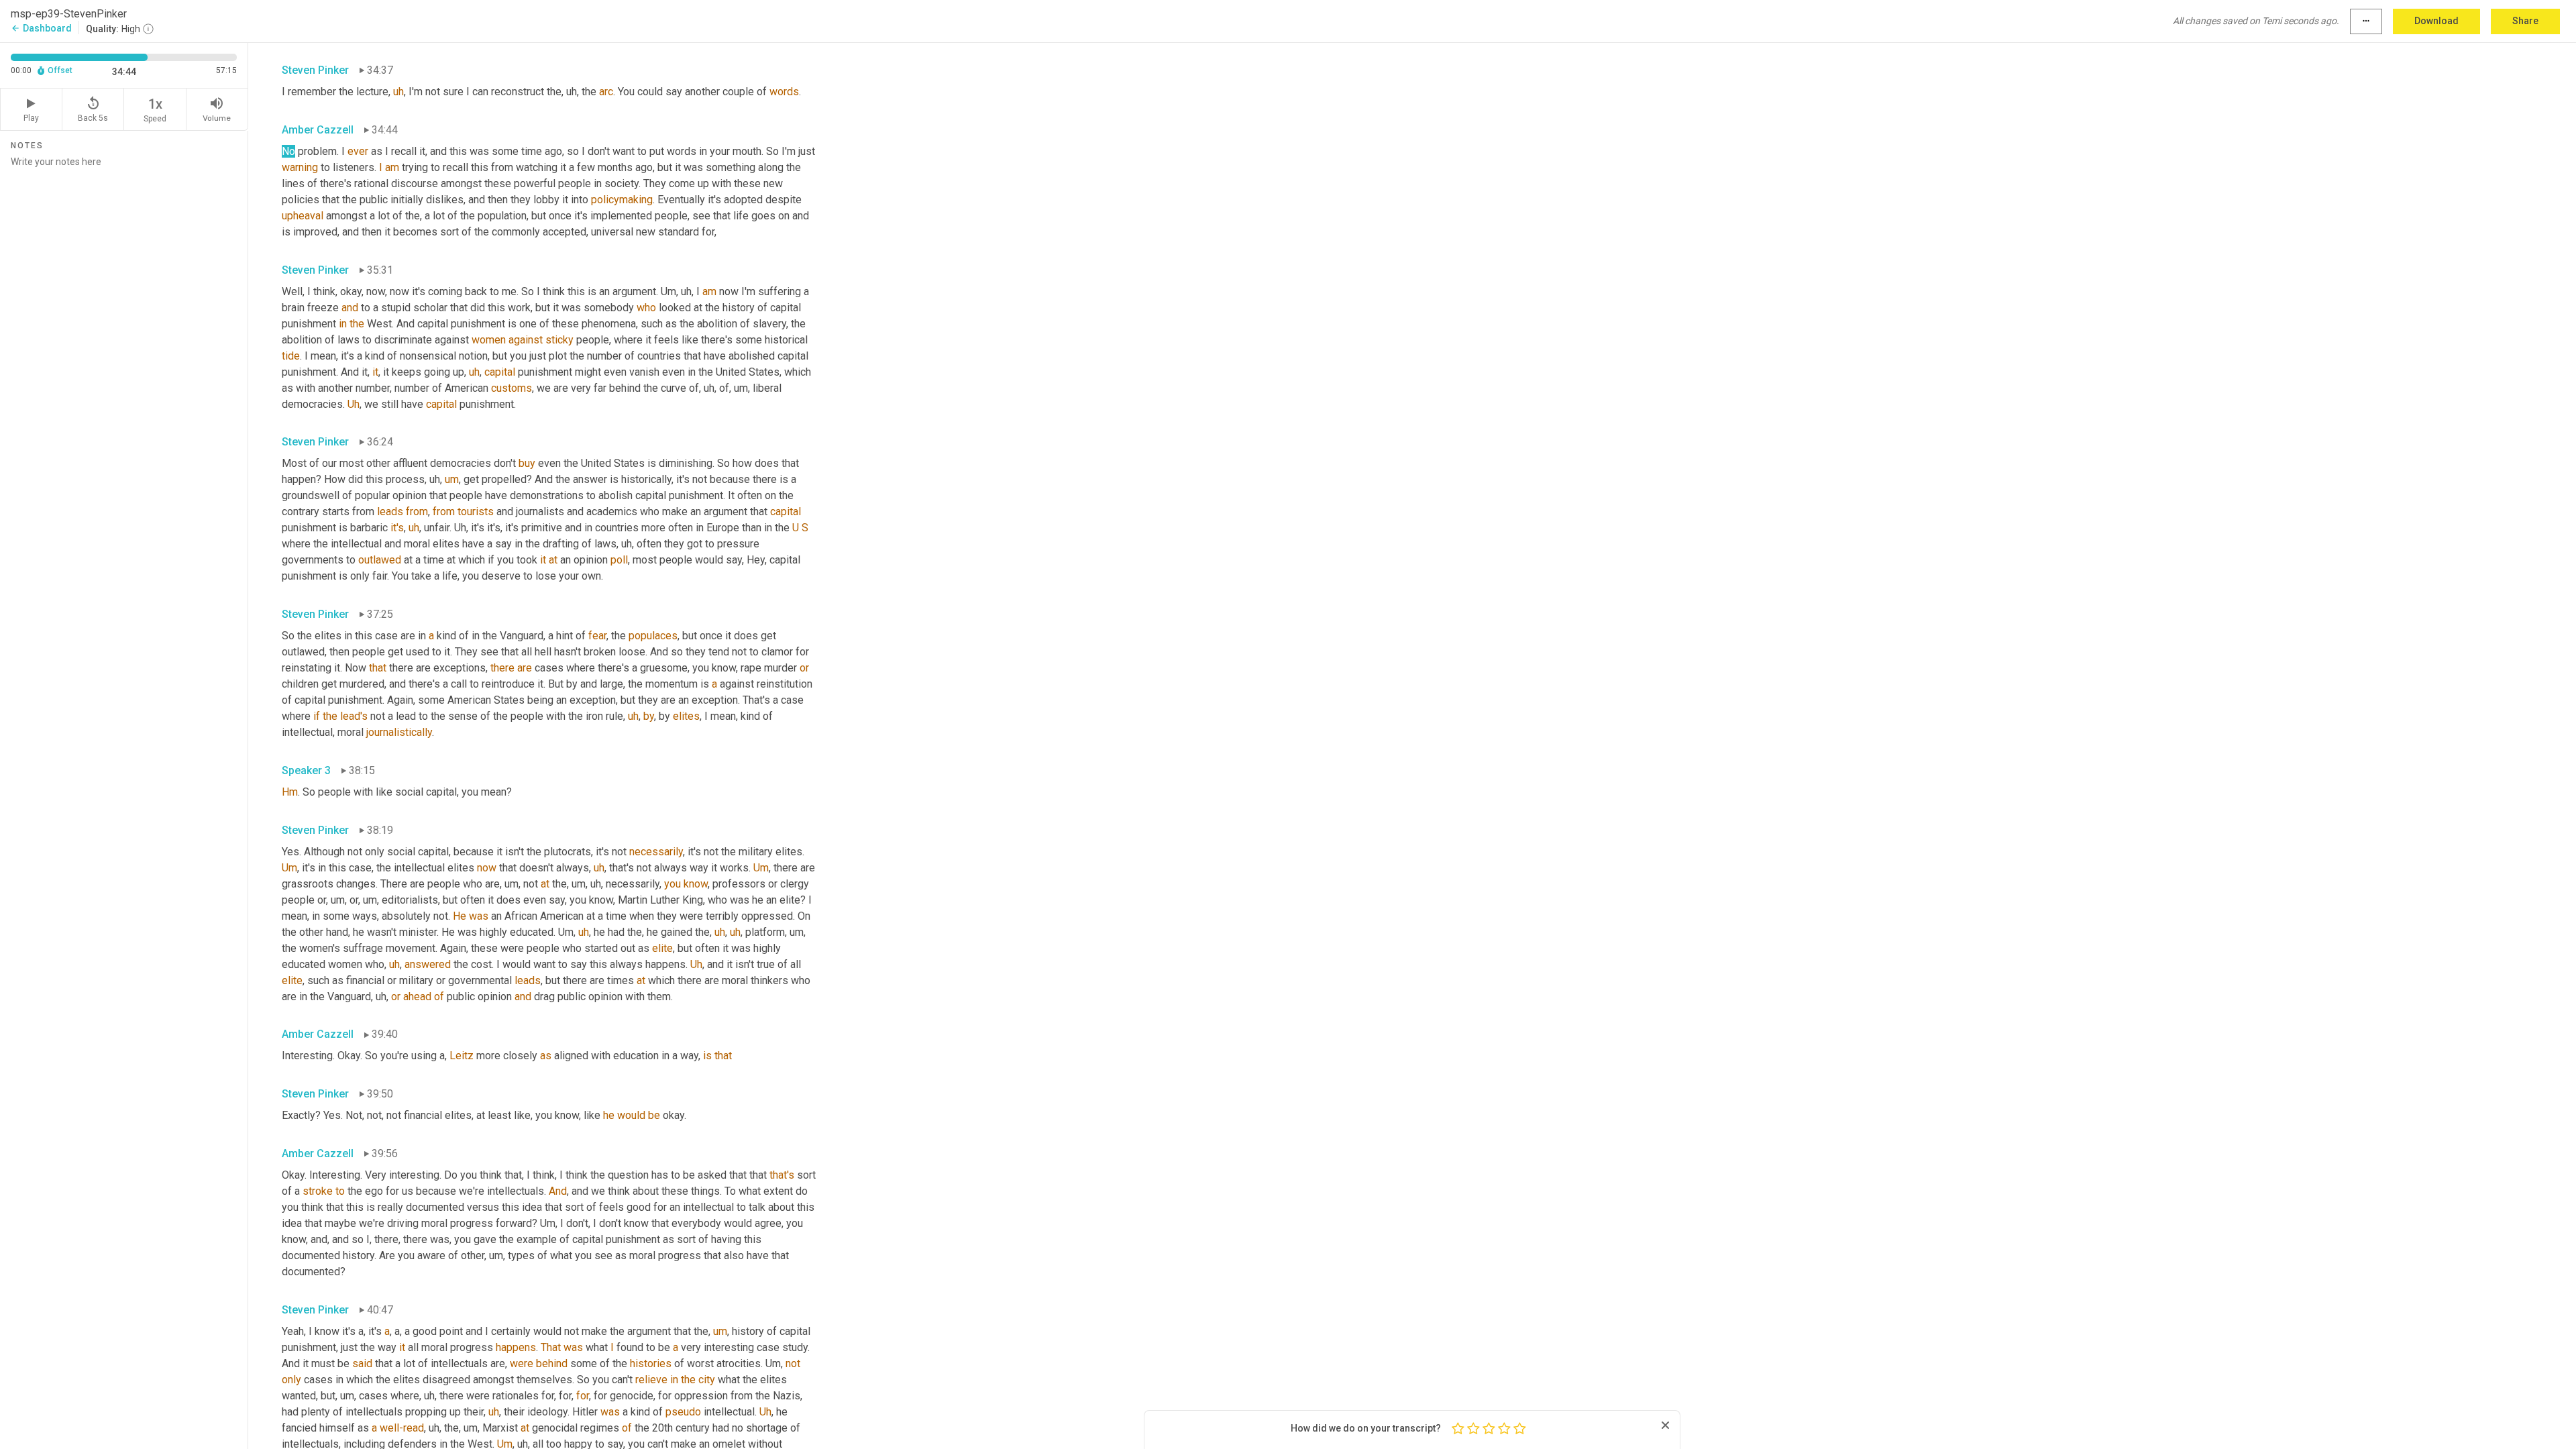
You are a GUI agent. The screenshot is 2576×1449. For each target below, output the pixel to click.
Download (2436, 21)
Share (2525, 21)
